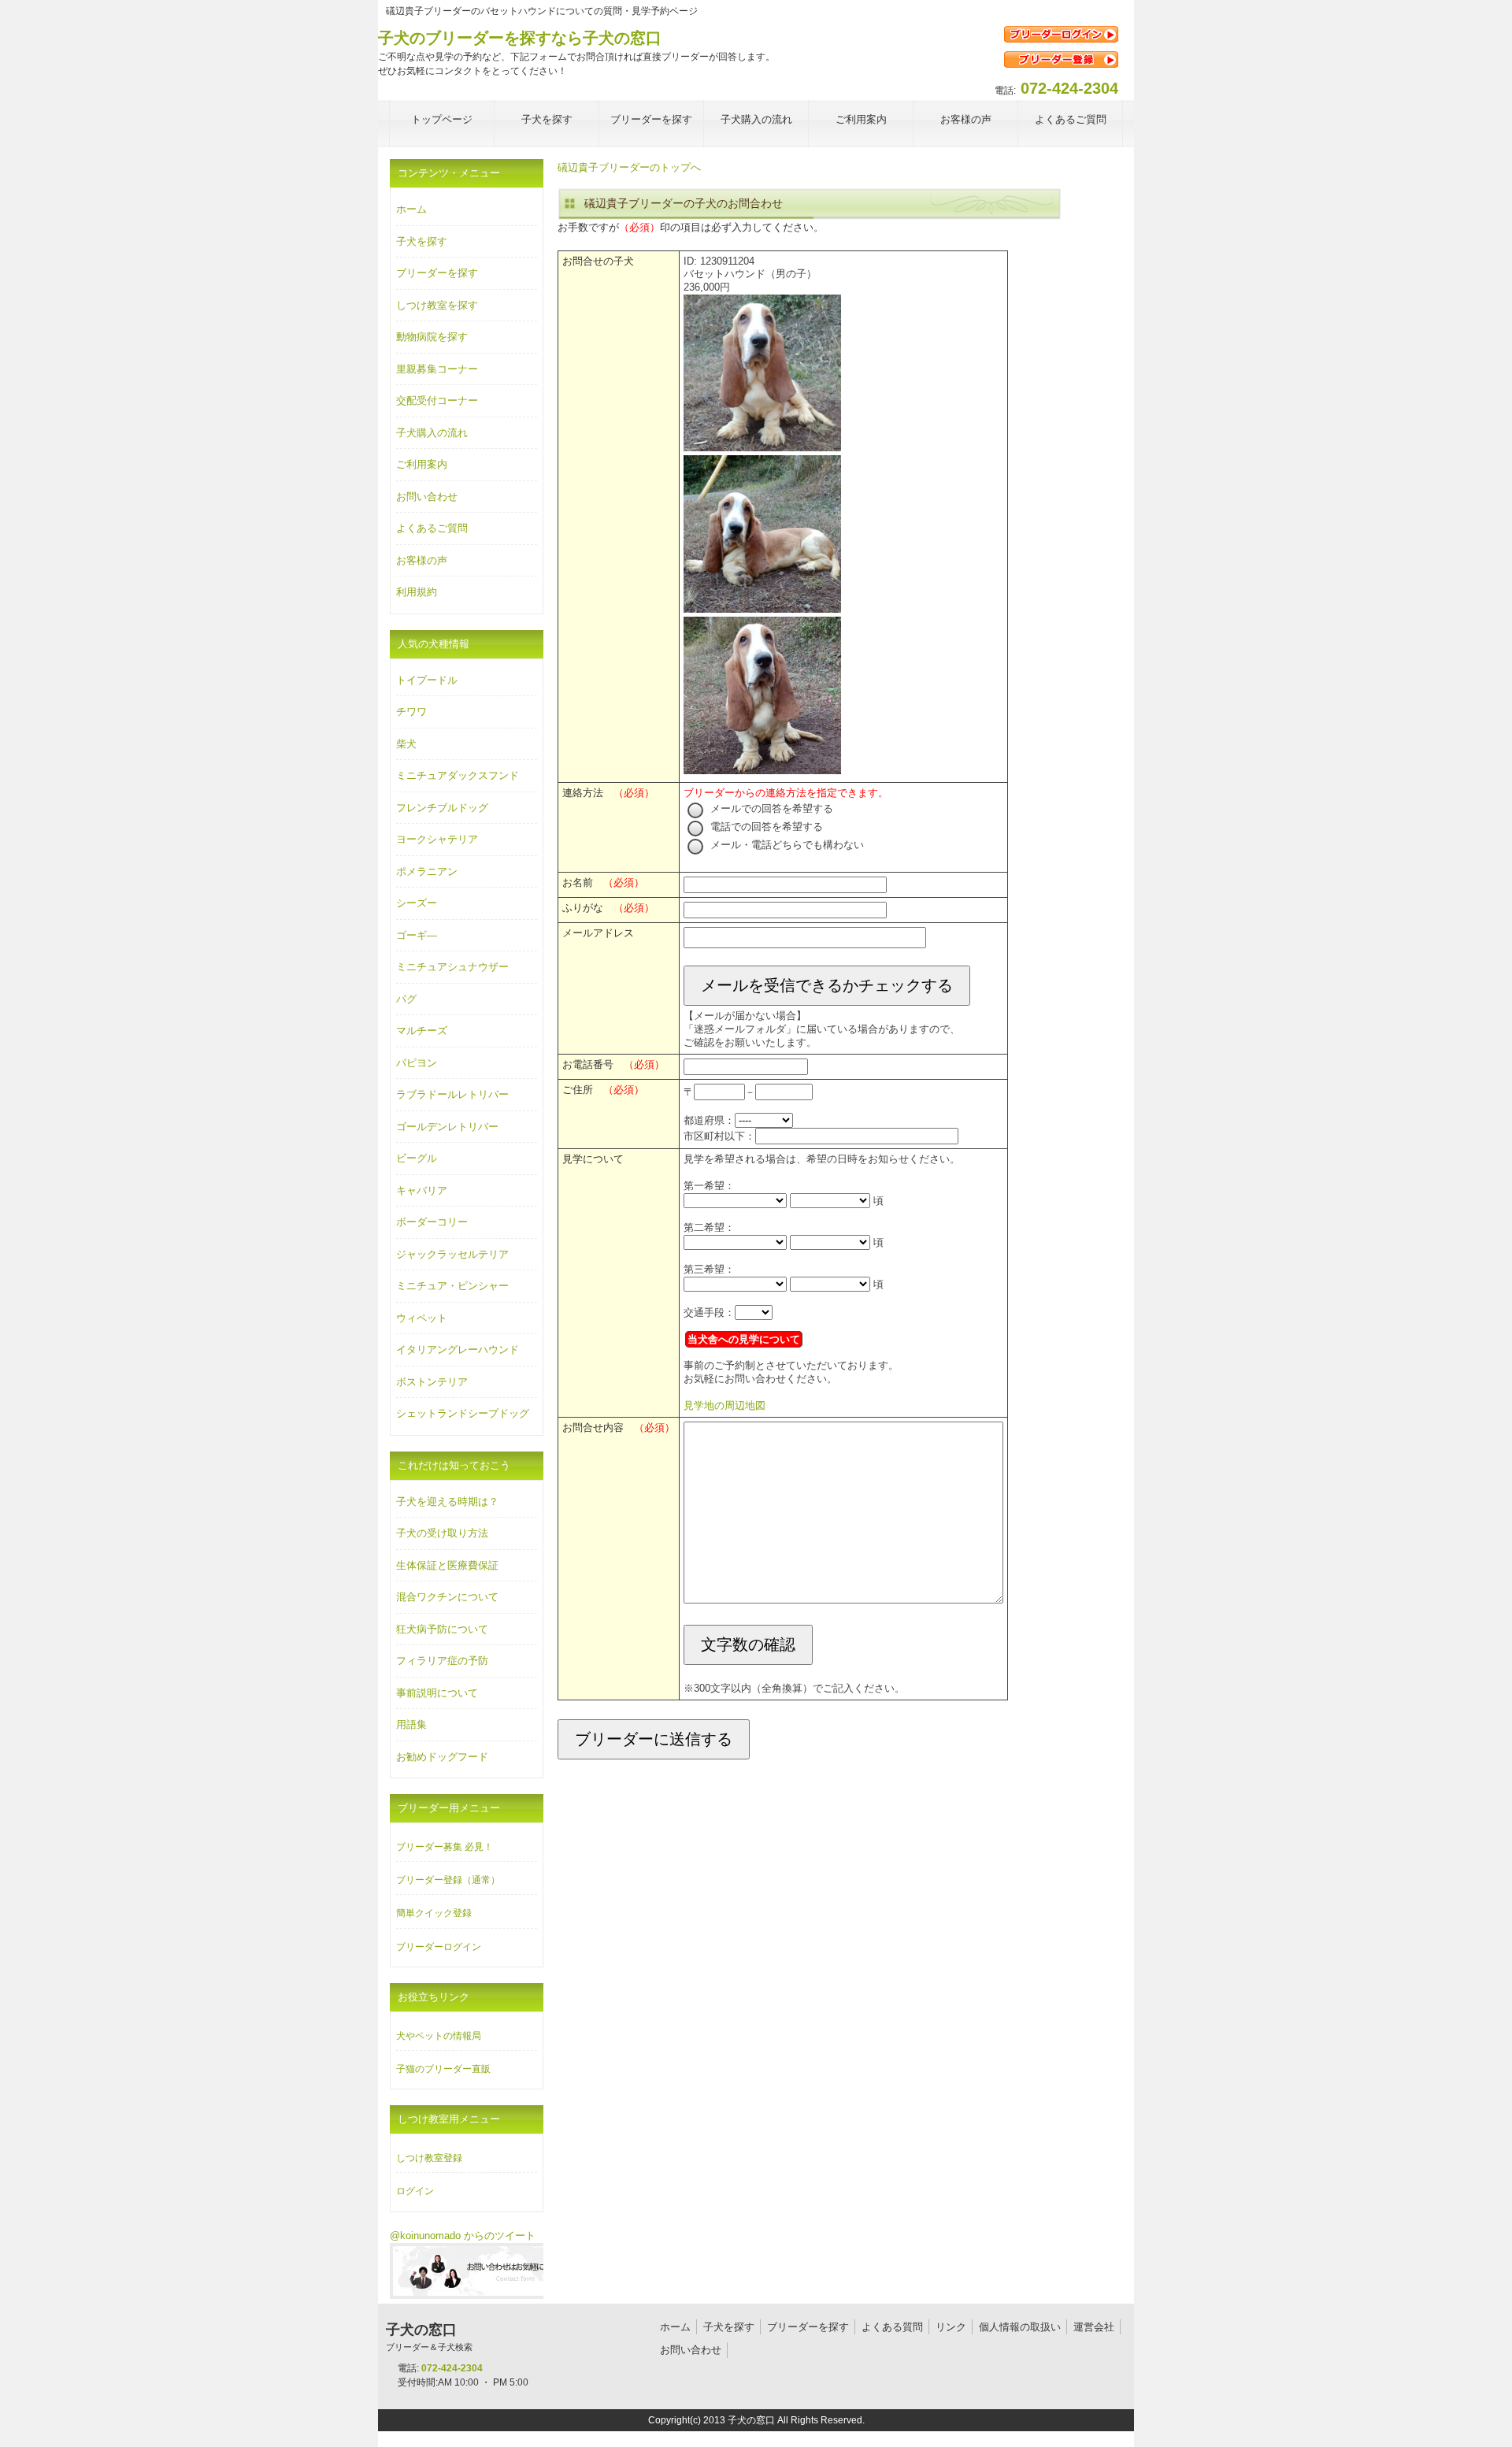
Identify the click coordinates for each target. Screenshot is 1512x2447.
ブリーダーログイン (439, 1947)
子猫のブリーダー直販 (443, 2069)
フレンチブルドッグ (442, 808)
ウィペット (422, 1318)
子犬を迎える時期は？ (447, 1502)
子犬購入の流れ (432, 433)
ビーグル (417, 1158)
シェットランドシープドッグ (463, 1413)
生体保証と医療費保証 (447, 1565)
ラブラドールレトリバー (452, 1094)
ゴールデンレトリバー (447, 1127)
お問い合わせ (427, 497)
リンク (951, 2327)
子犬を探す (422, 241)
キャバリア (422, 1190)
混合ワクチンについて (447, 1597)
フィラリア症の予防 (442, 1661)
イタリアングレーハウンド (458, 1350)
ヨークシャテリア (437, 839)
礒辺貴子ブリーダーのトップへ (629, 167)
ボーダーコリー (432, 1222)
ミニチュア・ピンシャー (452, 1286)
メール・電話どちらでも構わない (786, 845)
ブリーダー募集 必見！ (445, 1847)
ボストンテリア (432, 1382)
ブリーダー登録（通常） (448, 1880)
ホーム (411, 209)
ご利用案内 (422, 464)
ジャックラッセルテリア (452, 1254)
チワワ (411, 712)
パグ (406, 999)
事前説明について (437, 1693)
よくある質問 (892, 2327)
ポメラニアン (427, 871)
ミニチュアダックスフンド (458, 775)
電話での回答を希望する (765, 827)
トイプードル (427, 680)
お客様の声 (422, 560)
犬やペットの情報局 (439, 2036)
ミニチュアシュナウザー (452, 967)
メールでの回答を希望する (770, 808)
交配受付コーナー (437, 400)
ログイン (415, 2191)
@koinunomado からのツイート (463, 2236)
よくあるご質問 (432, 528)
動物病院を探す (432, 337)
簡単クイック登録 (434, 1913)
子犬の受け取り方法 (442, 1533)
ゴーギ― (417, 935)
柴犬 (406, 744)
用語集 (411, 1724)
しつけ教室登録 (429, 2158)
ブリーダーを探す (437, 273)
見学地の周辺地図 (724, 1405)
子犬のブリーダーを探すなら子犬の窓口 (520, 38)
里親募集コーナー (437, 369)
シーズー (417, 903)
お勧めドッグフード (442, 1757)
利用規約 (417, 592)
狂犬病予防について (442, 1629)
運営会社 (1094, 2327)
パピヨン (417, 1063)
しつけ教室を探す (437, 305)
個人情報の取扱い (1020, 2327)
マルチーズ (422, 1031)
